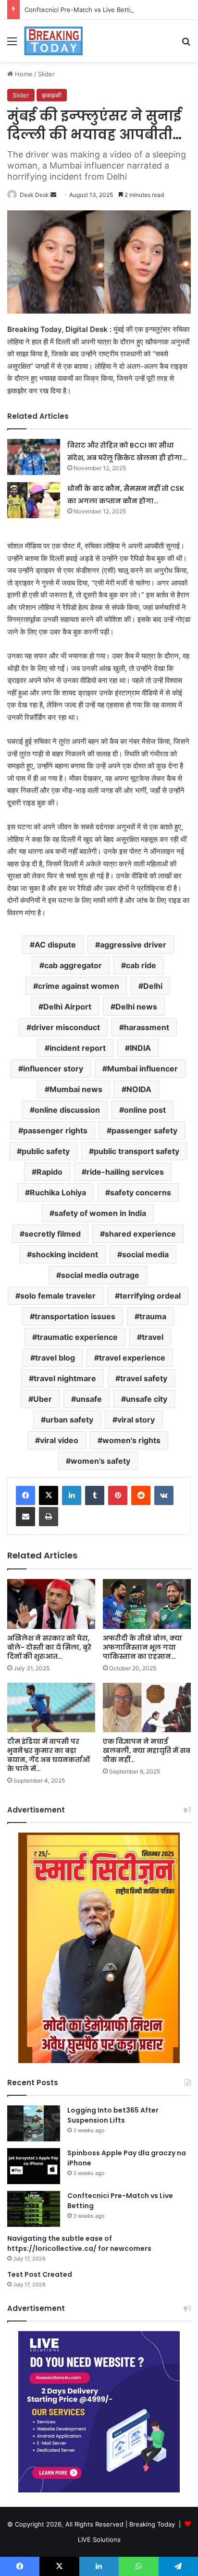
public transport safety (136, 1151)
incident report (78, 1048)
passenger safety (144, 1130)
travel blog (55, 1358)
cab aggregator (73, 965)
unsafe (89, 1399)
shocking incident (65, 1254)
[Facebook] (25, 1495)
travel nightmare (65, 1378)
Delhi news (136, 1007)
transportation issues (75, 1316)
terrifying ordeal (150, 1296)
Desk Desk (34, 195)
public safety (46, 1151)
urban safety (69, 1420)
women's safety (100, 1461)
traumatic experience (77, 1337)
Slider (46, 74)
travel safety (144, 1378)
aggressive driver (133, 945)
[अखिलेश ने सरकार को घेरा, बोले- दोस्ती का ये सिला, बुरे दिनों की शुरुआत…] (51, 1604)
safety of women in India (100, 1213)
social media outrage (100, 1275)
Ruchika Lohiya (58, 1192)
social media (145, 1254)
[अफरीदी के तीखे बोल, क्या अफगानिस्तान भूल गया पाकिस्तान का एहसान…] (147, 1604)
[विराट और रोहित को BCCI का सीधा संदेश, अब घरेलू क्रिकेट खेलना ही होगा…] (34, 457)
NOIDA (139, 1089)
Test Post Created (40, 2274)
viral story (136, 1420)
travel (153, 1337)
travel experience (132, 1358)
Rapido (49, 1172)
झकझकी (52, 95)
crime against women (79, 986)
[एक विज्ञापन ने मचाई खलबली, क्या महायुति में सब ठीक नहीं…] (147, 1707)
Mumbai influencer (142, 1069)
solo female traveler (58, 1296)
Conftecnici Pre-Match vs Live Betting (81, 10)
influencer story (53, 1069)
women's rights (131, 1440)
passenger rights (55, 1130)
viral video (59, 1440)
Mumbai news (76, 1089)
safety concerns (141, 1192)
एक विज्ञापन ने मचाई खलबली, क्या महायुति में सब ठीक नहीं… (147, 1750)
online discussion (67, 1110)
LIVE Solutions (99, 2540)
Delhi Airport (67, 1007)
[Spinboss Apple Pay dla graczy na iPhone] (34, 2166)
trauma (153, 1316)
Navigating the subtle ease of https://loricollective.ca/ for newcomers (79, 2243)
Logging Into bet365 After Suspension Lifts (113, 2115)
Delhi (153, 986)
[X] (49, 1495)
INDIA (140, 1048)
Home (23, 74)
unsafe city (147, 1399)
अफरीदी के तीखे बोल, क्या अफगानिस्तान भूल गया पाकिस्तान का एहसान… (142, 1647)
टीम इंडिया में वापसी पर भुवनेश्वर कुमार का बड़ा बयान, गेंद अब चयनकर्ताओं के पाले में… (49, 1755)
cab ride (141, 965)
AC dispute (55, 945)
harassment (147, 1027)
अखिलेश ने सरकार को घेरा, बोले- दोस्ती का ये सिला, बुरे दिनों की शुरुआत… (49, 1647)
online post (145, 1110)
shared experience (140, 1234)
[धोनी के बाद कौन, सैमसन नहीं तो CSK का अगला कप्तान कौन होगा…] (34, 500)
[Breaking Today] (53, 41)
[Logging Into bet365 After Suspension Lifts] (34, 2123)
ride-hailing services (125, 1172)
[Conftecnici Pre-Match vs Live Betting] (34, 2209)
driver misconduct (66, 1027)
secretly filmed (53, 1234)
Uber (43, 1399)
